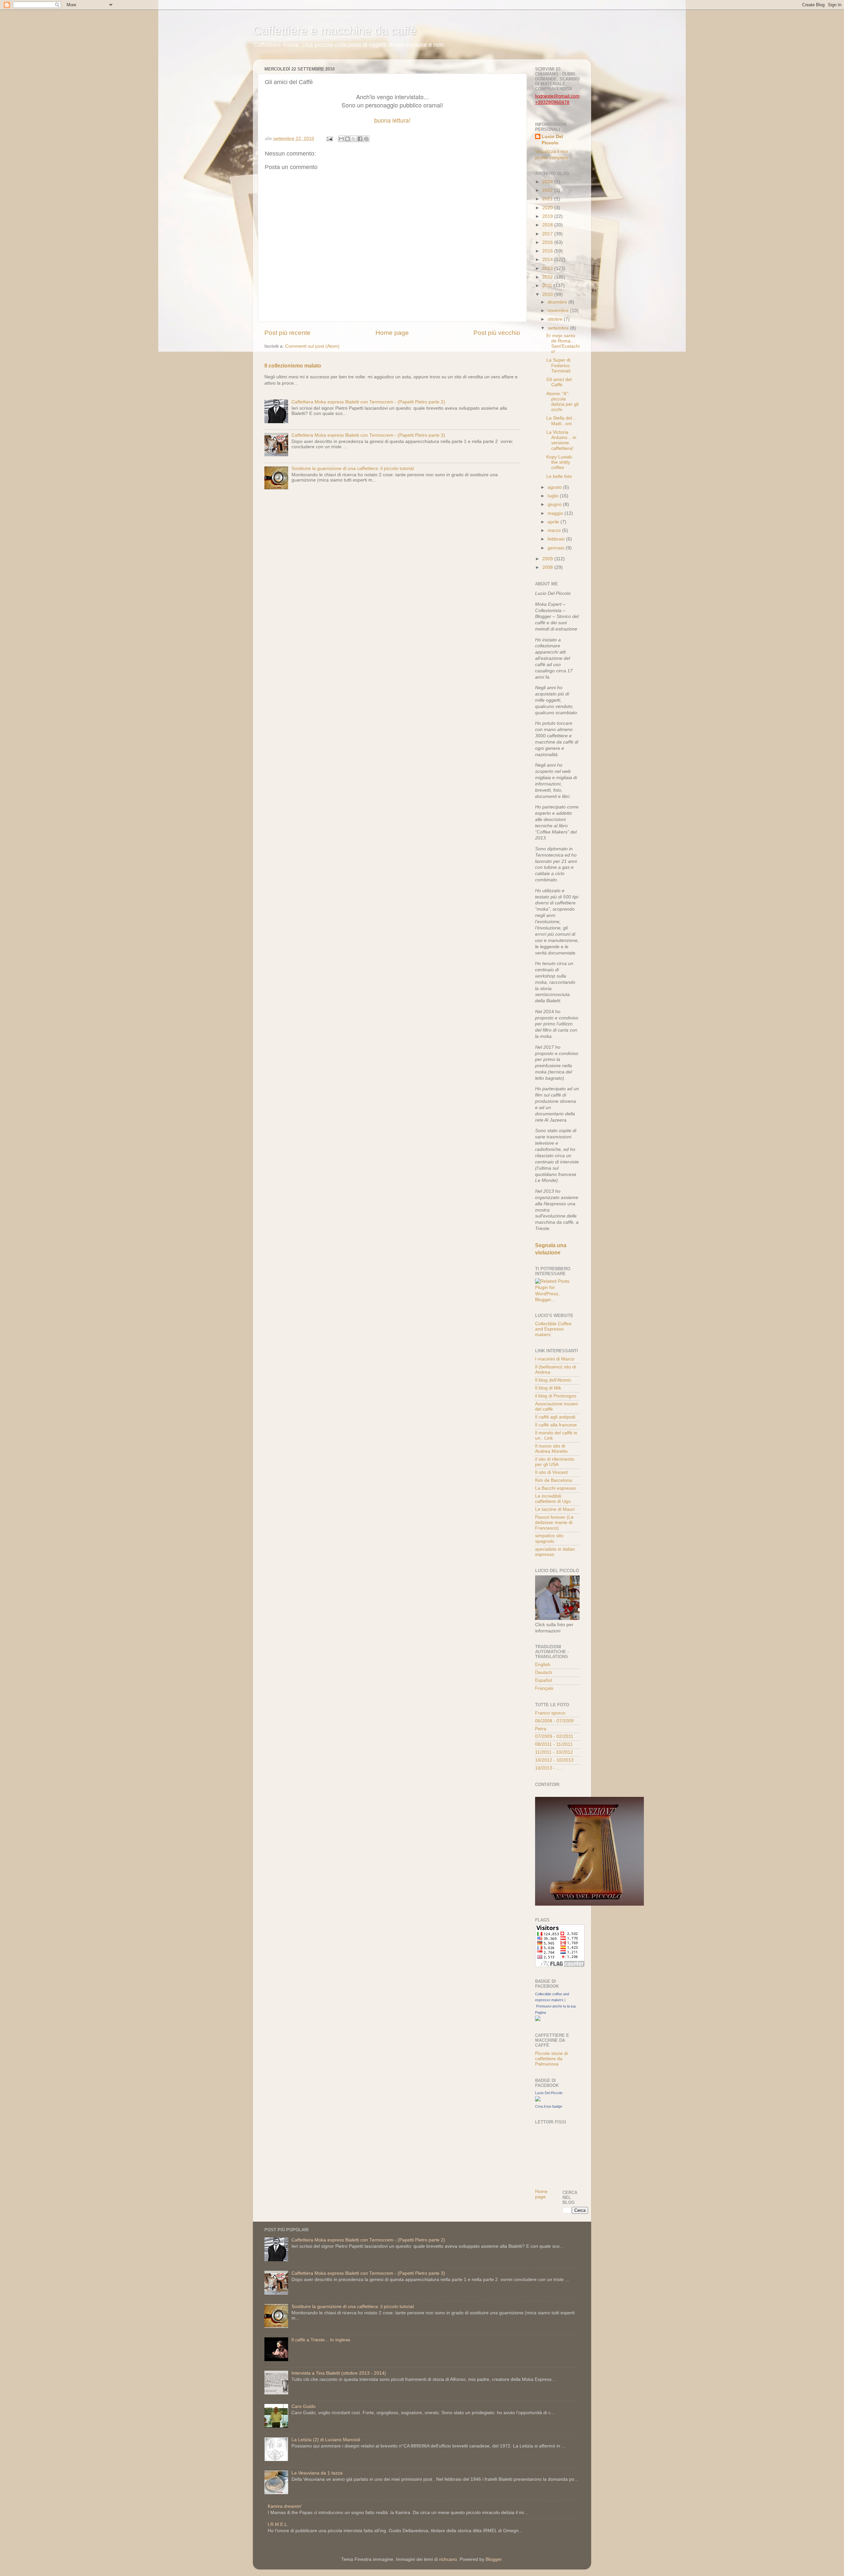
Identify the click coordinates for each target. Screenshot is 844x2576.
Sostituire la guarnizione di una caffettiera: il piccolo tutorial (353, 468)
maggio (556, 513)
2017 (548, 234)
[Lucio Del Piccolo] (538, 2100)
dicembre (558, 302)
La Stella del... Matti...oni (561, 421)
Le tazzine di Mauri (555, 1509)
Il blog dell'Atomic (553, 1380)
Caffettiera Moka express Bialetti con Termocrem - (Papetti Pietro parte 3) (368, 435)
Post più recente (287, 333)
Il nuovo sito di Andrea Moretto (551, 1449)
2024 (548, 182)
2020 (548, 208)
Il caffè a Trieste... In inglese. (321, 2340)
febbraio (557, 539)
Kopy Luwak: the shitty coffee (560, 462)
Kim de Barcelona (554, 1480)
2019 (548, 216)
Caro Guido (303, 2406)
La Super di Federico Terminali (558, 365)
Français (544, 1688)
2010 (548, 294)
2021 (548, 199)
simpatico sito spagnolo (549, 1538)
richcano (448, 2559)
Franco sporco (550, 1713)
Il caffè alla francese (556, 1425)
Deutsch (544, 1672)
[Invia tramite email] (341, 139)
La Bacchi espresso (556, 1488)
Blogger (494, 2559)
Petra (541, 1729)
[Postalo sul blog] (347, 139)
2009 (548, 559)
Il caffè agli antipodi (555, 1417)
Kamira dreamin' (285, 2506)
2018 (548, 225)
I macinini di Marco (555, 1359)
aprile (554, 522)
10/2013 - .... (548, 1768)
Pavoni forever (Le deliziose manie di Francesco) (554, 1522)
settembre (559, 328)
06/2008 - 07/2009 (554, 1721)
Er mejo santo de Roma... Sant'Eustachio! (563, 344)
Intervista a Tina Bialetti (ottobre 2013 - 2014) (339, 2373)
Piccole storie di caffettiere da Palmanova (551, 2059)
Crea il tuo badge (549, 2106)
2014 (548, 260)
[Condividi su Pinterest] (366, 139)
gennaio (557, 548)
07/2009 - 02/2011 (554, 1736)
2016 (548, 242)
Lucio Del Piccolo (552, 140)
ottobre (556, 319)
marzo (555, 530)
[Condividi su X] (354, 139)
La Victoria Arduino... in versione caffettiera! (561, 440)
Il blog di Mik (548, 1388)
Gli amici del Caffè (559, 382)
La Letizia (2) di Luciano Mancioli (326, 2440)
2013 (548, 268)
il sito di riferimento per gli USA (555, 1462)
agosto (555, 487)
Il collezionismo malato (293, 366)
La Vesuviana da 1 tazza (317, 2473)
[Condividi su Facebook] (360, 139)
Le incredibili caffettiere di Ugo (553, 1499)
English (543, 1665)
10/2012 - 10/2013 (554, 1760)
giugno (555, 504)
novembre (559, 311)
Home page (392, 333)
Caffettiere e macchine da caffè (335, 30)
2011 (548, 286)
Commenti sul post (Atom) (312, 346)
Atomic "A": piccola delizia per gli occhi (562, 402)
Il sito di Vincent (551, 1472)
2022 (548, 190)
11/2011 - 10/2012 (554, 1752)
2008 (548, 567)
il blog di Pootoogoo (556, 1396)
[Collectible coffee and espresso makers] (538, 2020)
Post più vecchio (497, 333)
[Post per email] (329, 139)
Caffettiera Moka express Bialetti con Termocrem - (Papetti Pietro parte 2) (368, 402)
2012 (548, 277)
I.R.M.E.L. (278, 2524)
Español (543, 1680)
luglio (554, 496)
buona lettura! (392, 120)
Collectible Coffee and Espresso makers (553, 1329)
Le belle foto (559, 476)
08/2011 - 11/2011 (554, 1744)
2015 (548, 251)
